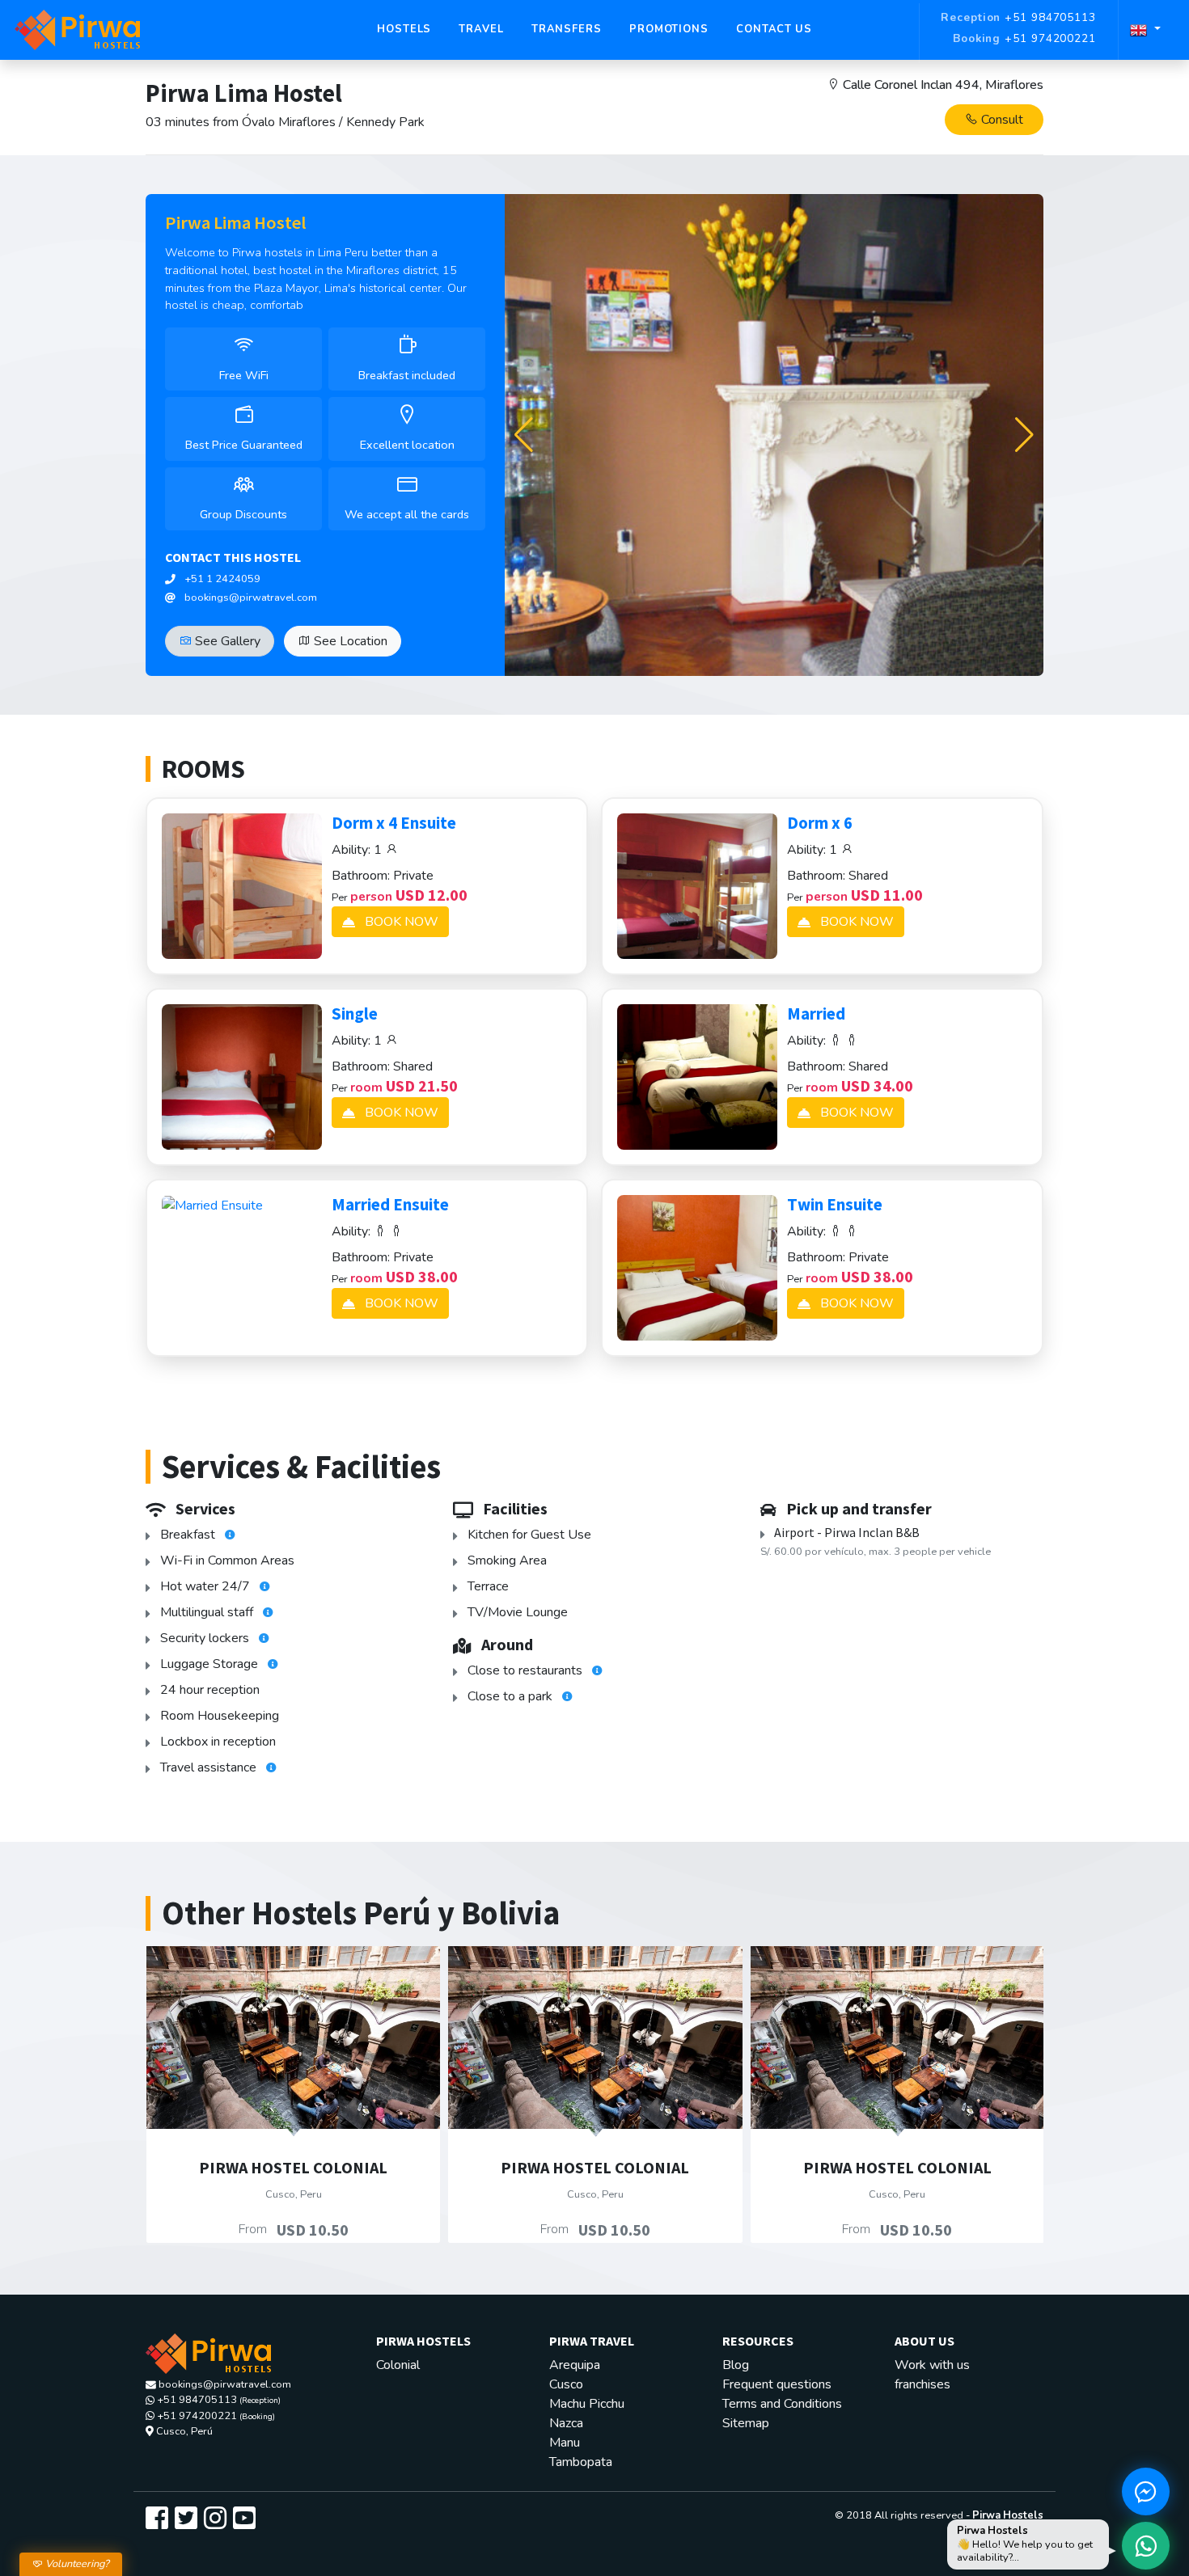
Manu (565, 2443)
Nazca (566, 2423)
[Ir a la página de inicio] (78, 30)
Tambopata (581, 2462)
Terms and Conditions (782, 2404)
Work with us (932, 2365)
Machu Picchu (587, 2404)
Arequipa (575, 2365)
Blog (736, 2365)
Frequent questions (777, 2384)
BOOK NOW (400, 922)
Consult (1001, 120)
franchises (922, 2384)
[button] (1024, 435)
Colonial (398, 2365)
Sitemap (746, 2423)
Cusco (566, 2384)
